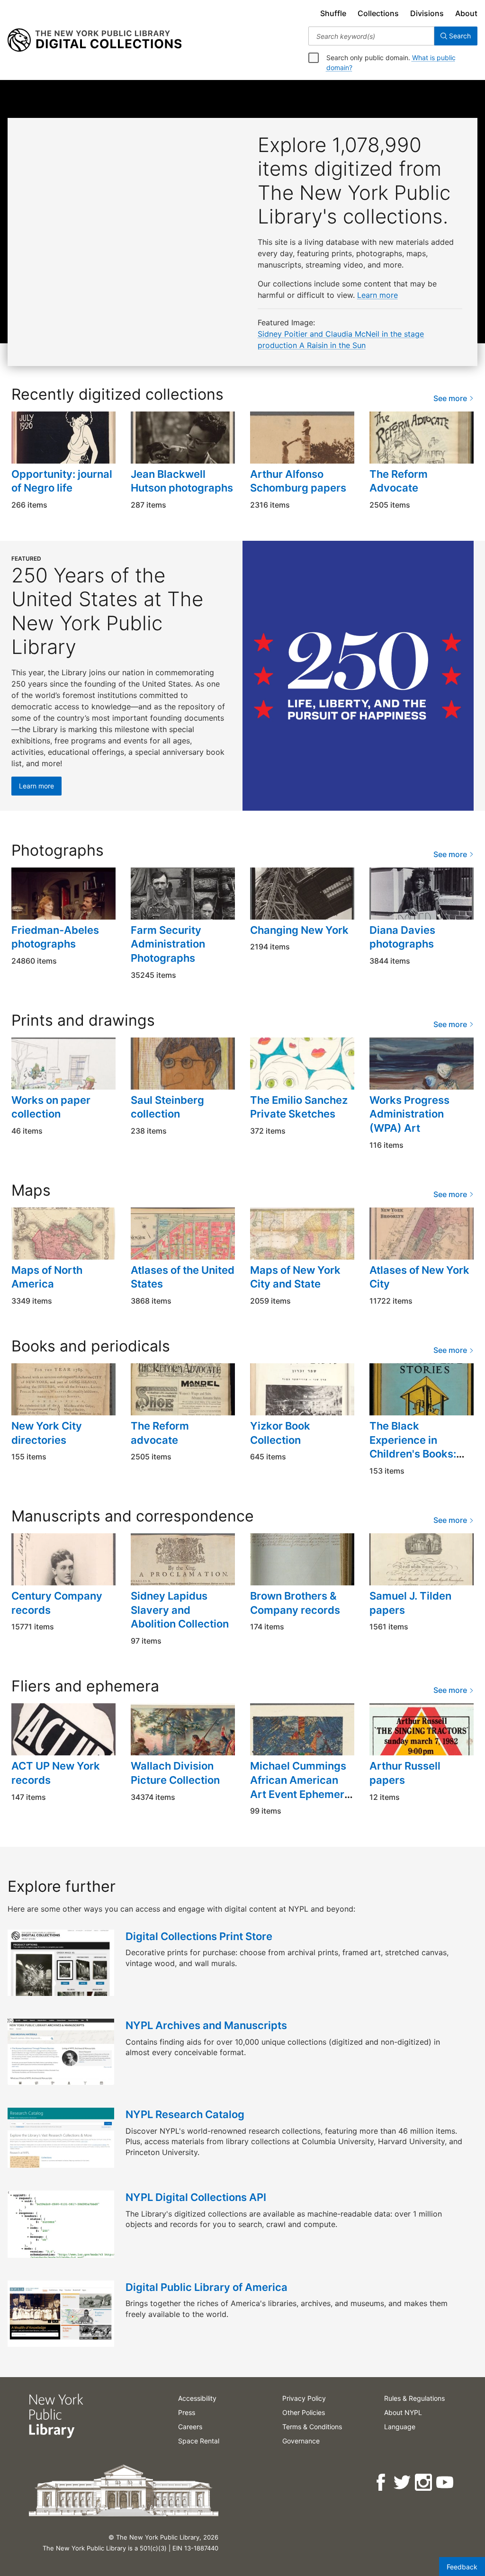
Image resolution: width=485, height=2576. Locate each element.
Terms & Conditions (312, 2427)
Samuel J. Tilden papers (410, 1603)
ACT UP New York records (56, 1773)
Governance (301, 2441)
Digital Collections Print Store (199, 1936)
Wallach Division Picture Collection (175, 1773)
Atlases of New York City (419, 1277)
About (466, 13)
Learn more (377, 295)
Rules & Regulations (414, 2398)
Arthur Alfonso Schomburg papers (298, 481)
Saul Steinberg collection (167, 1107)
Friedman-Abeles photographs (55, 937)
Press (187, 2412)
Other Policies (304, 2412)
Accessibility (197, 2398)
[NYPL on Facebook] (382, 2482)
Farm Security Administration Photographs (168, 944)
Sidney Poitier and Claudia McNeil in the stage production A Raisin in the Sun (341, 340)
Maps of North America (47, 1277)
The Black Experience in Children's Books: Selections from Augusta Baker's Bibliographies (413, 1461)
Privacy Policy (304, 2398)
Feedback (462, 2567)
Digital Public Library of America (207, 2287)
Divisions (427, 13)
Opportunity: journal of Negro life (62, 481)
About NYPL (403, 2412)
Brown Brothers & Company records (295, 1603)
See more (451, 398)
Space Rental (199, 2441)
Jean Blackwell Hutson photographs (182, 481)
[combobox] (371, 36)
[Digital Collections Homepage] (94, 40)
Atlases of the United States (183, 1277)
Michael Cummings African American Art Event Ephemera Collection (300, 1787)
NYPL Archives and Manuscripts (206, 2025)
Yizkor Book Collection (280, 1433)
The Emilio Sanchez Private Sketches (299, 1107)
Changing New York (299, 930)
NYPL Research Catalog (185, 2114)
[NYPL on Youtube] (445, 2482)
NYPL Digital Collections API (196, 2197)
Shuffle (333, 13)
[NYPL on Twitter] (403, 2482)
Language (400, 2427)
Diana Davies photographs (402, 937)
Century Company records (57, 1603)
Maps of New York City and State (295, 1277)
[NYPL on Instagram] (424, 2482)
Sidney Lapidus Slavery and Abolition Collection (180, 1610)
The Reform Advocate (399, 481)
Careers (190, 2427)
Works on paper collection (51, 1107)
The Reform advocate (160, 1433)
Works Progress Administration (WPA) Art (409, 1114)
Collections (378, 13)
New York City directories (47, 1433)
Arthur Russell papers (405, 1773)
